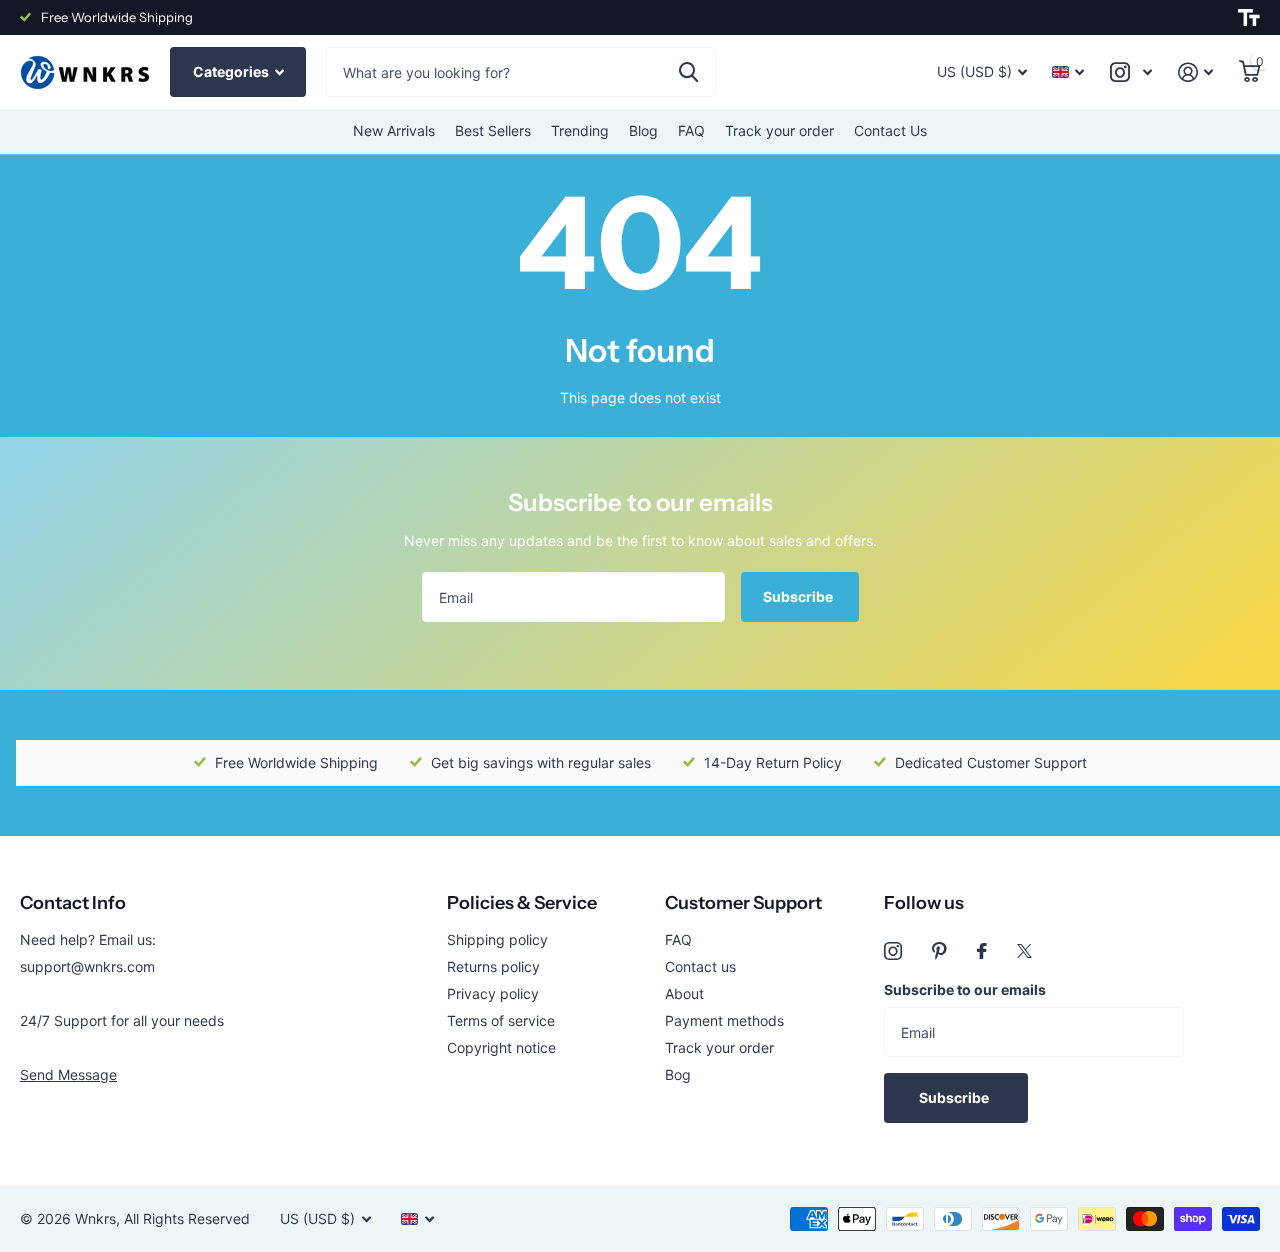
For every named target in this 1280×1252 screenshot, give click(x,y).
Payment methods (724, 1020)
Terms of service (501, 1020)
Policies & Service (522, 903)
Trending (580, 130)
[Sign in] (1195, 72)
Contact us (700, 966)
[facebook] (982, 951)
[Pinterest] (939, 951)
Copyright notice (501, 1047)
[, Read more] (1131, 72)
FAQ (691, 130)
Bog (678, 1074)
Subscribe (799, 596)
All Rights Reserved (187, 1218)
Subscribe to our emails (965, 989)
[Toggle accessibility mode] (1249, 18)
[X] (1024, 951)
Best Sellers (493, 130)
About (684, 993)
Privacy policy (493, 993)
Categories (232, 71)
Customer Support (743, 903)
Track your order (779, 130)
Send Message (68, 1074)
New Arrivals (394, 130)
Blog (643, 130)
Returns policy (493, 966)
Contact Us (890, 130)
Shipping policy (497, 939)
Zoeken (688, 72)
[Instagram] (893, 951)
